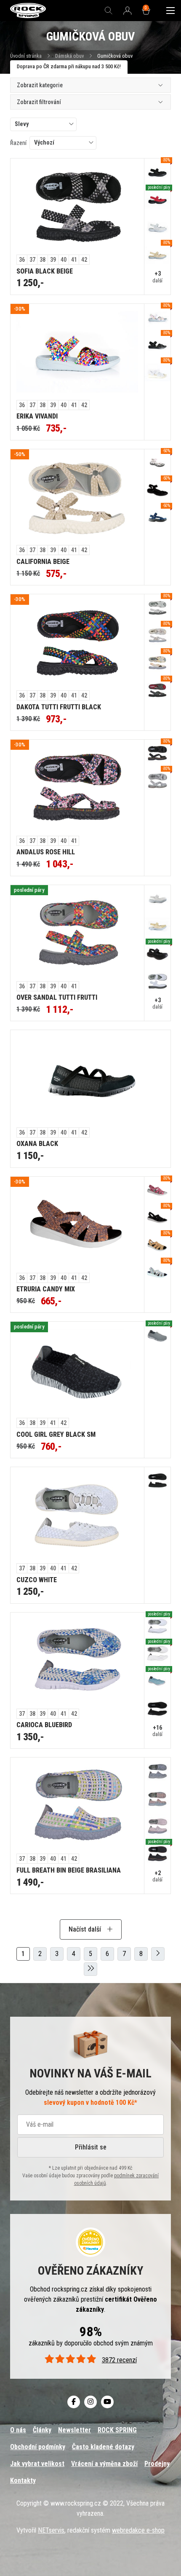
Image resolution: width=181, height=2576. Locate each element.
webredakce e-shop (138, 2530)
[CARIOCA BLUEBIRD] (77, 1661)
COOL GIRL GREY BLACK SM (56, 1434)
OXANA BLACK (37, 1144)
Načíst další (86, 1929)
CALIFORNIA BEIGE (43, 562)
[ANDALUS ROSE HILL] (77, 788)
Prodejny (157, 2464)
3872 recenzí (119, 2360)
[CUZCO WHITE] (77, 1515)
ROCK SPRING (117, 2430)
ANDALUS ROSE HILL (46, 852)
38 (43, 260)
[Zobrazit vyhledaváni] (109, 11)
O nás (18, 2430)
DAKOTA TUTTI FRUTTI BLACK (59, 707)
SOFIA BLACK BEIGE (45, 271)
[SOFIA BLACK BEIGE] (77, 207)
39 (53, 260)
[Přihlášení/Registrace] (128, 11)
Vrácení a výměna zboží (104, 2464)
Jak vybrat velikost (37, 2464)
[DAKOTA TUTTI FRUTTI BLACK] (77, 642)
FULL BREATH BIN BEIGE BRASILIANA (69, 1870)
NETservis (51, 2530)
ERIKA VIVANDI (37, 416)
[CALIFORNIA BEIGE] (77, 497)
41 (74, 260)
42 (84, 260)
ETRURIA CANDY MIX (46, 1289)
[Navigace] (170, 11)
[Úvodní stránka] (28, 11)
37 (32, 260)
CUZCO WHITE (37, 1580)
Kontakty (23, 2481)
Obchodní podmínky (38, 2447)
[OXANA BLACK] (90, 1079)
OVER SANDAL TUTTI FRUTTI (57, 997)
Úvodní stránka (26, 56)
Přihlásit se (91, 2147)
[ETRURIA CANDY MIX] (77, 1225)
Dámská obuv (70, 56)
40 (64, 260)
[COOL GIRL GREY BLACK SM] (77, 1370)
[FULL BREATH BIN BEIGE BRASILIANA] (77, 1806)
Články (42, 2430)
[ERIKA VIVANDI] (77, 352)
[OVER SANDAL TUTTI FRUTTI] (77, 933)
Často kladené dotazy (103, 2447)
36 (22, 260)
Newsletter (75, 2430)
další (157, 277)
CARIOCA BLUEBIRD (44, 1725)
